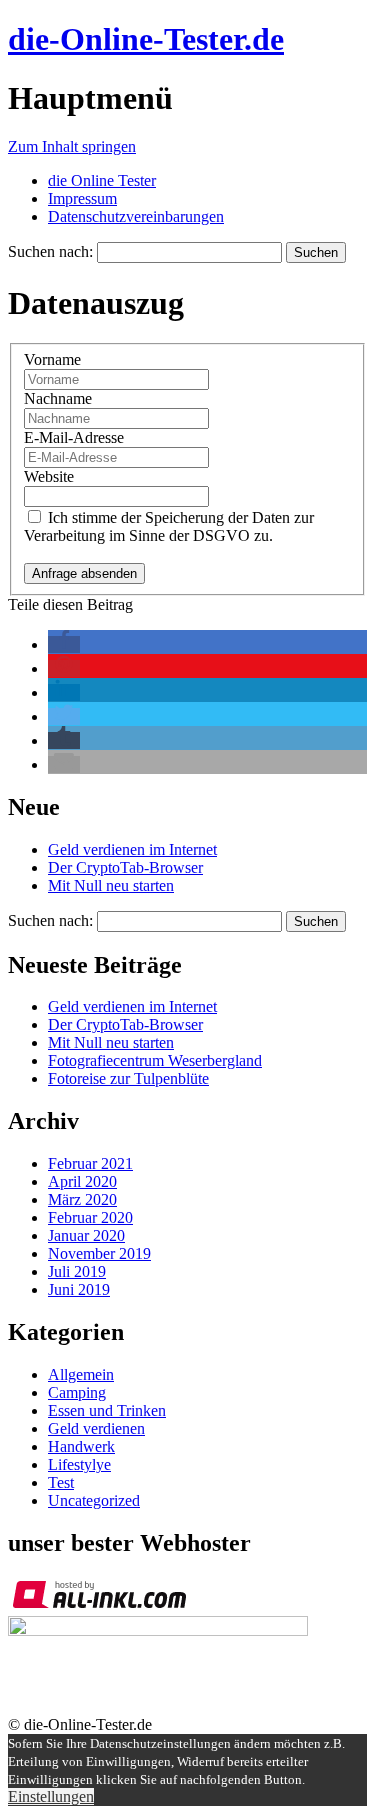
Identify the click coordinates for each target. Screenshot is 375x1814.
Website (49, 476)
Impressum (82, 198)
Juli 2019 (77, 1271)
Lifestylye (79, 1464)
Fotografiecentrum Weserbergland (155, 1060)
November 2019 (99, 1253)
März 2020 (82, 1199)
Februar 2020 (90, 1217)
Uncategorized (94, 1500)
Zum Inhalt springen (72, 146)
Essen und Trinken (107, 1410)
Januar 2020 (86, 1235)
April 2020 (82, 1181)
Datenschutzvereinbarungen (136, 216)
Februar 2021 (90, 1163)
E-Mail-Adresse (74, 437)
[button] (64, 644)
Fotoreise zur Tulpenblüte (128, 1078)
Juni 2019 (79, 1289)
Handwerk (81, 1446)
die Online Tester (102, 180)
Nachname (58, 398)
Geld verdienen (96, 1428)
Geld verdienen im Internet (132, 849)
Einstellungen (51, 1796)
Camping (77, 1392)
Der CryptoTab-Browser (125, 867)
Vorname (52, 359)
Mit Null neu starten (111, 885)
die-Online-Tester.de (146, 39)
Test (61, 1482)
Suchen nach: (50, 251)
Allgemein (81, 1374)
